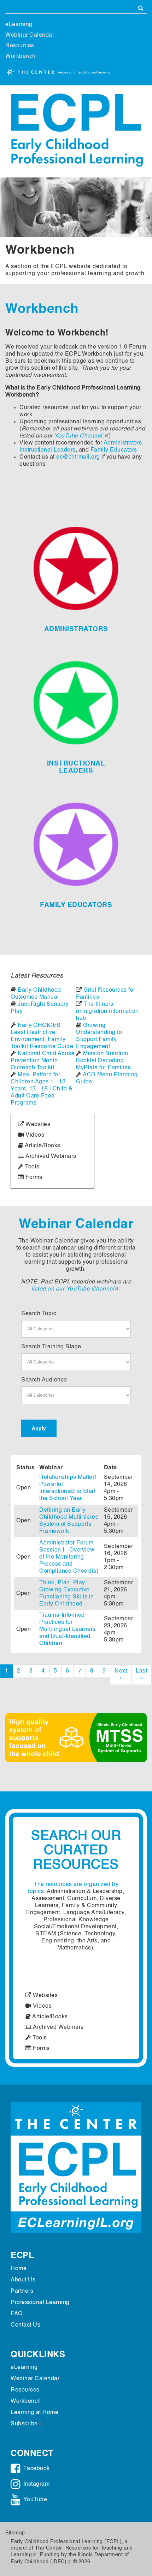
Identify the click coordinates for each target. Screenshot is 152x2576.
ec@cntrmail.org (78, 457)
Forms (33, 1178)
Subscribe (24, 2424)
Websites (37, 1125)
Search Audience (44, 1380)
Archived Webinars (50, 1156)
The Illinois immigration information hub (107, 1011)
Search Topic (39, 1314)
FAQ (17, 2314)
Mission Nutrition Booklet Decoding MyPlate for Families (103, 1061)
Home (19, 2269)
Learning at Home (34, 2413)
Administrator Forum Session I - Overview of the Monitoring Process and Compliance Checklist (69, 1557)
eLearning (19, 25)
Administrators (123, 443)
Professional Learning (40, 2303)
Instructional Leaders (48, 450)
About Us (23, 2280)
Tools (32, 1167)
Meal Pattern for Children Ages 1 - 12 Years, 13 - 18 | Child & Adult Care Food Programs (42, 1089)
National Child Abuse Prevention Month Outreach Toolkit (43, 1061)
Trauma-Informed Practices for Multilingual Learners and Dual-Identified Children (68, 1629)
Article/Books (42, 1146)
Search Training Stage (51, 1347)
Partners (22, 2291)
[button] (11, 1738)
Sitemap (15, 2533)
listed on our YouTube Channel (73, 1289)
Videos (34, 1135)
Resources (20, 46)
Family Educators (114, 450)
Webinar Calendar (30, 35)
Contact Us (25, 2325)
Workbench (21, 56)
